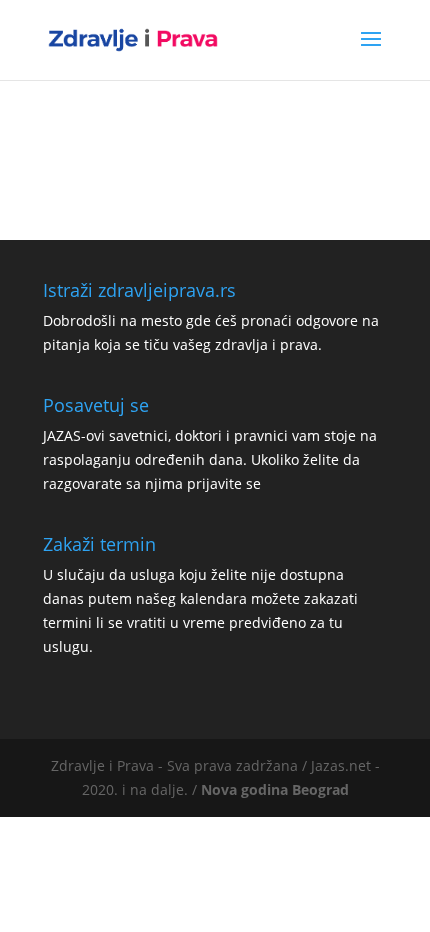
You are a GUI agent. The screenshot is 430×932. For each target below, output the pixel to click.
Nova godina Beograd (275, 789)
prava (299, 344)
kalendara (213, 598)
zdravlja (241, 344)
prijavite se (224, 483)
